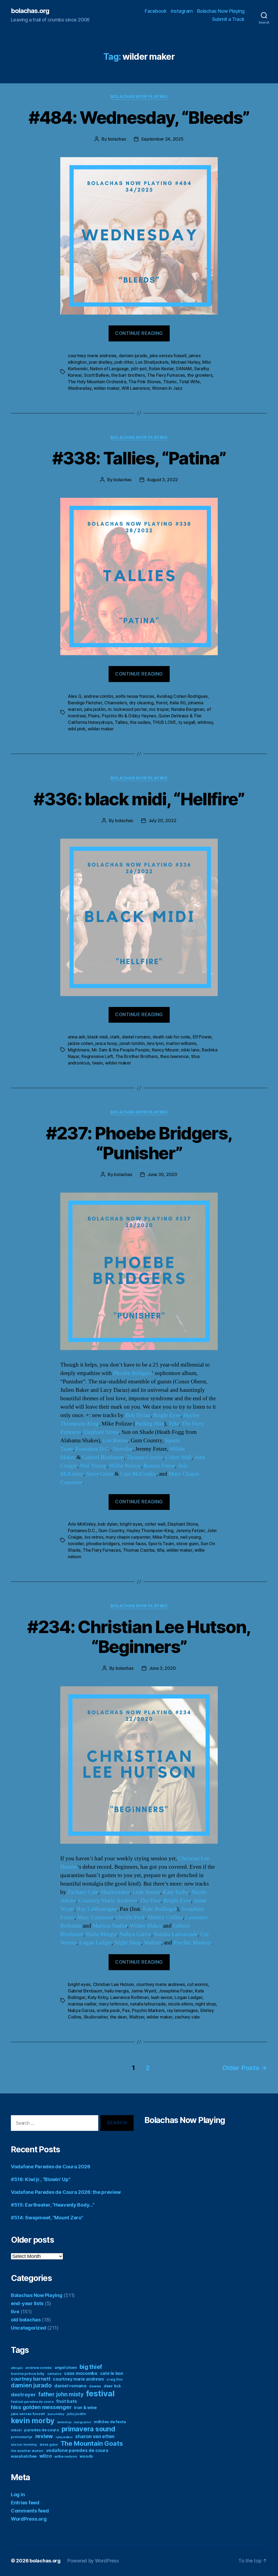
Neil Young (93, 1466)
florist (162, 703)
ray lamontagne (182, 2010)
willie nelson (66, 2456)
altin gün (17, 2368)
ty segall (187, 722)
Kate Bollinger (160, 1909)
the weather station (27, 2451)
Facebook (156, 11)
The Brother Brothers (137, 1056)
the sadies (140, 722)
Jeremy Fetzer (190, 1531)
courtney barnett (31, 2379)
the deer (118, 2017)
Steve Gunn (100, 1474)
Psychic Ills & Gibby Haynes (129, 716)
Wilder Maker (146, 1926)
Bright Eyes (167, 1415)
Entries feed (25, 2503)
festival (100, 2393)
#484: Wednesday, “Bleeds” (139, 117)
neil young (190, 1537)
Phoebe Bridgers (132, 1373)
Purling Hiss (150, 1424)
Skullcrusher (115, 1892)
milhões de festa (110, 2422)
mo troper (159, 709)
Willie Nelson (125, 1466)
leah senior (162, 1997)
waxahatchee (24, 2456)
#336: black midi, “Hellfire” (139, 799)
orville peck (108, 2010)
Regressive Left (97, 1056)
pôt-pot (139, 369)
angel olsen (66, 2367)
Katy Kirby (176, 1892)
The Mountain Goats (92, 2443)
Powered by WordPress (93, 2561)
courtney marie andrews (92, 356)
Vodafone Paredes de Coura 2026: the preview (66, 2192)
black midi (97, 1037)
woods (86, 2456)
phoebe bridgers (103, 1544)
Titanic (170, 382)
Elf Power (202, 1037)
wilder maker (107, 388)
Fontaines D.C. (93, 1449)
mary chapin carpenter (128, 1537)
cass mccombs (81, 2373)
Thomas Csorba (145, 1457)
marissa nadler (82, 2004)
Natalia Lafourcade (176, 1934)
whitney (205, 722)
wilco (46, 2456)
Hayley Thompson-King (150, 1531)
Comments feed (30, 2511)
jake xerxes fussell (168, 356)
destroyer (23, 2395)
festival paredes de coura (32, 2402)
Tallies (121, 722)
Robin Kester (161, 369)
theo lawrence (175, 1056)
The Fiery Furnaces (166, 375)
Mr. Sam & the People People (121, 1050)
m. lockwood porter (127, 709)
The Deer (150, 1901)
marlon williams (181, 1043)
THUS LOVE (164, 722)
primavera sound (89, 2429)
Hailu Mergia (101, 1934)
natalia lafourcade (148, 2004)
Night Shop (128, 1943)
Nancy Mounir (165, 1050)
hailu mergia (117, 1991)
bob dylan (108, 1524)
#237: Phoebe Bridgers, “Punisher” (139, 1143)
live (15, 2312)
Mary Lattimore (95, 1917)
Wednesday (80, 388)
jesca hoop (106, 1043)
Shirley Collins (165, 1917)
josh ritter (124, 362)
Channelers (116, 703)
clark (115, 1037)
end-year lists (27, 2303)
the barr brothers (128, 375)
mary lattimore (113, 2004)
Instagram (182, 11)
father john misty (61, 2394)
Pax (126, 2010)
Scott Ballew (96, 375)
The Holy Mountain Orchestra (97, 382)
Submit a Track (228, 19)
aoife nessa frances (135, 696)
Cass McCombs (138, 1474)
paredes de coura (42, 2430)
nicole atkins (181, 2004)
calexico (54, 2374)
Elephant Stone (101, 1432)
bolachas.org (30, 11)
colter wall (155, 1524)
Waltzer (152, 1943)
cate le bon (112, 2373)
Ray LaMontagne (97, 1909)
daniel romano (136, 1037)
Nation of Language (109, 369)
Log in (18, 2494)
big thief (91, 2367)
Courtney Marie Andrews (108, 1901)
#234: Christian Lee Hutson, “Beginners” (139, 1637)
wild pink (77, 729)
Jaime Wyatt (143, 1991)
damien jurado (133, 356)
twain (97, 1063)
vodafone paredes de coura (77, 2450)
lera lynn (155, 1043)
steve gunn (187, 1544)
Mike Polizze (165, 1537)
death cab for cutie (171, 1037)
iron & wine (86, 2408)
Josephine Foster (176, 1991)
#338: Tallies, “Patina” (139, 458)
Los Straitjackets (152, 362)
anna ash (77, 1037)
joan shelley (100, 362)
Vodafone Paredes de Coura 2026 (51, 2167)
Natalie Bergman (188, 709)
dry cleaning (141, 703)
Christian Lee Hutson (113, 1984)
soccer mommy (24, 2444)
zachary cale (187, 2017)
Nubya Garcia (135, 1934)
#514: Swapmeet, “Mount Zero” (47, 2218)
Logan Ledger (95, 1943)
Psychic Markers (193, 1943)
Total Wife (189, 382)
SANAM (184, 369)
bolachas (117, 139)
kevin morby (33, 2420)
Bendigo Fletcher (85, 703)
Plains (94, 716)
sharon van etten (95, 2436)
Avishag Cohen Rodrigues (182, 696)
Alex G (75, 696)
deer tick (112, 2386)
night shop (206, 2004)
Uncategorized (29, 2328)
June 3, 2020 (162, 1668)
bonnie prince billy (28, 2374)
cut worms (198, 1984)
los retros (94, 1537)
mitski (16, 2430)
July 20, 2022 (162, 820)
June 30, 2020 (162, 1174)
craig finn (114, 2379)
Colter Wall (179, 1457)
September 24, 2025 (162, 139)
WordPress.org (29, 2519)
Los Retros (115, 1441)
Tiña (174, 1424)
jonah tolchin (132, 1043)
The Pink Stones (145, 382)
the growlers (200, 375)
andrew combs (98, 696)
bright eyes (131, 1524)
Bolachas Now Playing (221, 11)
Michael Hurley (186, 362)
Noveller (123, 1449)
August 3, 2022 (162, 480)
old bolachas (26, 2320)
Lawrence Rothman (129, 1997)
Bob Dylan (138, 1415)
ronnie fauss (134, 1544)
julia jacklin (95, 709)
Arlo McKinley (82, 1524)
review (44, 2436)
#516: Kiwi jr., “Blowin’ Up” (41, 2179)
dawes (95, 2386)
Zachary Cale (83, 1892)
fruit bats (67, 2401)
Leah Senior (146, 1892)
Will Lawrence (136, 388)
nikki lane (190, 1050)
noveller (76, 1544)
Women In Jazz (167, 388)
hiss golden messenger (41, 2407)
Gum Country (111, 1531)
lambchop (64, 2422)
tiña (161, 1550)
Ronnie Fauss (159, 1466)
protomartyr (22, 2437)
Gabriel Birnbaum (103, 1457)
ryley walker (64, 2437)
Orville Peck (131, 1917)
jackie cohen (80, 1043)
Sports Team (161, 1544)
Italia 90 (178, 703)
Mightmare (79, 1050)
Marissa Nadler (110, 1926)
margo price (82, 2422)
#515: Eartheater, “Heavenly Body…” (53, 2205)
